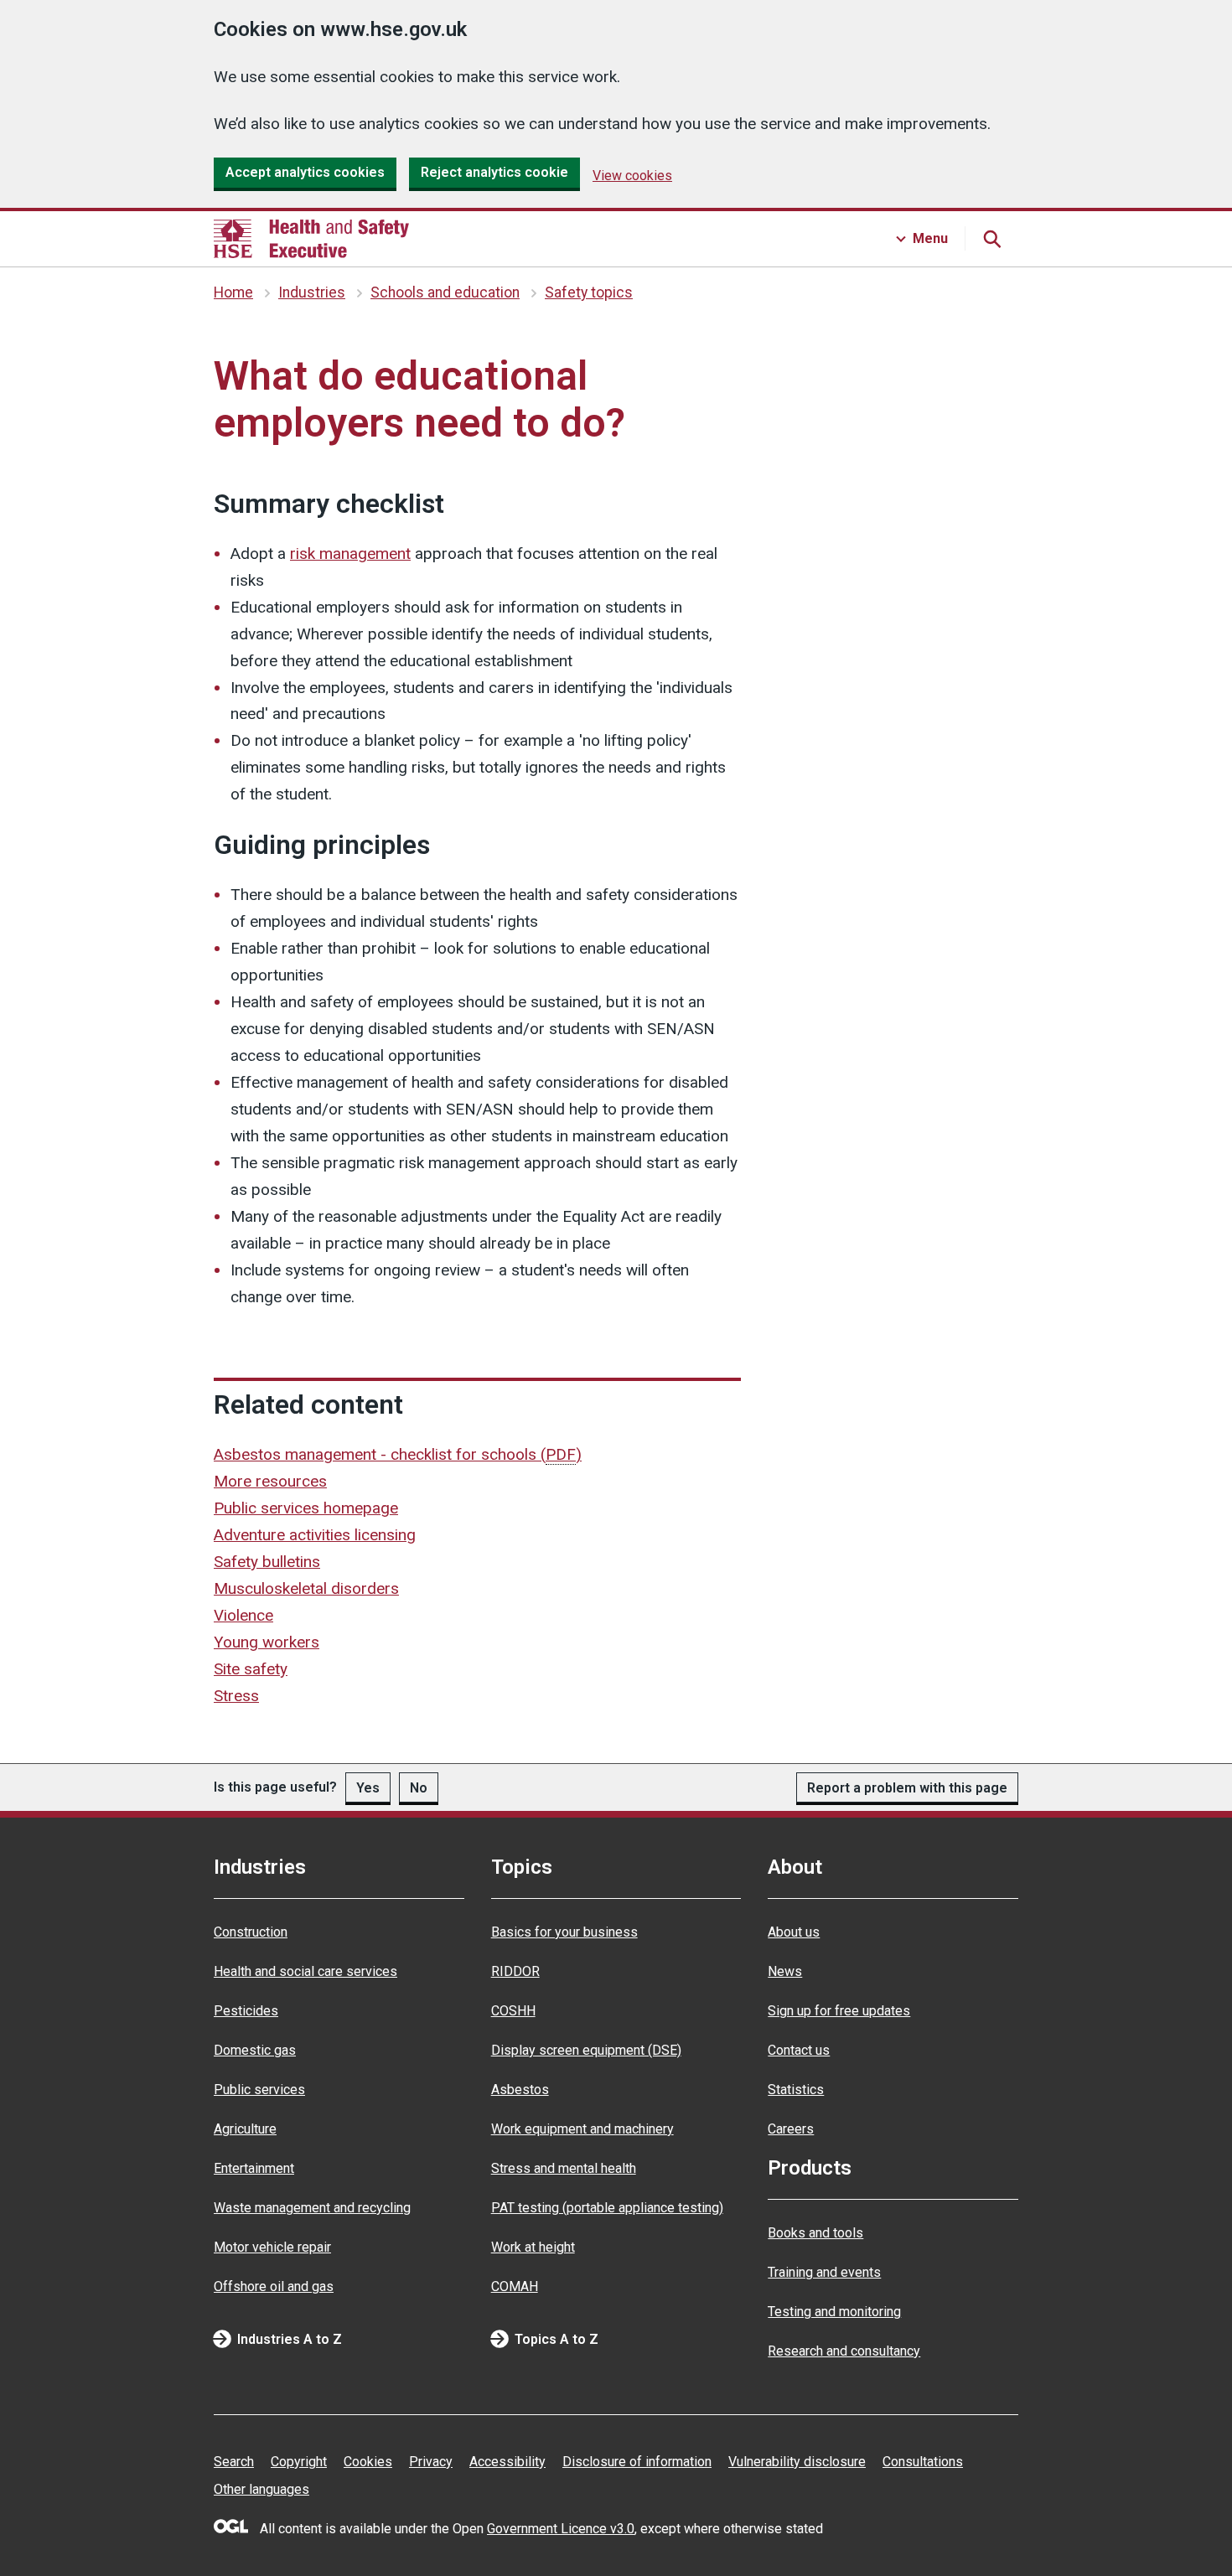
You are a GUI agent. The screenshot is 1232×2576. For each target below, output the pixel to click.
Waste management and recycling (312, 2208)
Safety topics (589, 292)
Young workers (267, 1642)
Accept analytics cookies (305, 172)
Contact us (799, 2050)
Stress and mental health (564, 2168)
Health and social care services (305, 1971)
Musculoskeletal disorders (306, 1588)
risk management (350, 553)
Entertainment (254, 2168)
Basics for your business (564, 1932)
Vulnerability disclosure (797, 2462)
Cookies (368, 2462)
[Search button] (991, 239)
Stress (236, 1696)
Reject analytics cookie (494, 172)
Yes (368, 1788)
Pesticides (246, 2011)
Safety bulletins (267, 1562)
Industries (312, 292)
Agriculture (245, 2129)
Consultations (923, 2462)
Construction (251, 1932)
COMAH (515, 2286)
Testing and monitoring (834, 2312)
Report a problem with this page (907, 1788)
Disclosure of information (637, 2462)
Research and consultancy (844, 2351)
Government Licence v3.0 (561, 2529)
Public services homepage (306, 1508)
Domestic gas (255, 2050)
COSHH (513, 2011)
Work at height (533, 2247)
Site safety (251, 1669)
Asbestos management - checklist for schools (398, 1454)
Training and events (824, 2272)
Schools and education (445, 292)
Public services (259, 2090)
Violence (243, 1615)
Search (234, 2462)
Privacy (431, 2462)
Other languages (261, 2489)
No (419, 1788)
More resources (270, 1481)
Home (233, 292)
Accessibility (507, 2462)
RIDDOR (515, 1971)
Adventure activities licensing (315, 1535)
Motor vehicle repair (272, 2247)
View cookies (632, 176)
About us (794, 1932)
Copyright (299, 2462)
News (785, 1971)
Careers (791, 2129)
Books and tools (815, 2233)
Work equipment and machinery (582, 2129)
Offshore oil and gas (274, 2286)
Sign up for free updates (839, 2011)
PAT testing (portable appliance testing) (607, 2208)
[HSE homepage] (311, 239)
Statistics (796, 2090)
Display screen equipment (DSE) (586, 2050)
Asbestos (520, 2090)
